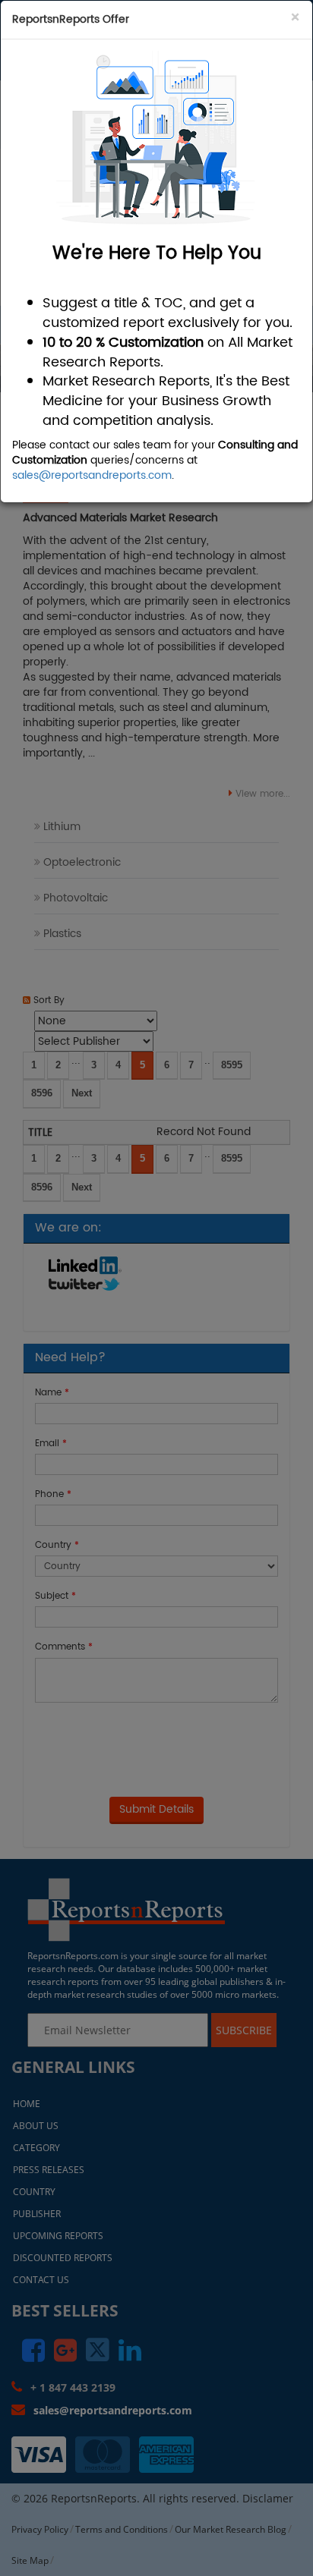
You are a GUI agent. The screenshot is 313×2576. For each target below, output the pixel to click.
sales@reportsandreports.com (92, 475)
